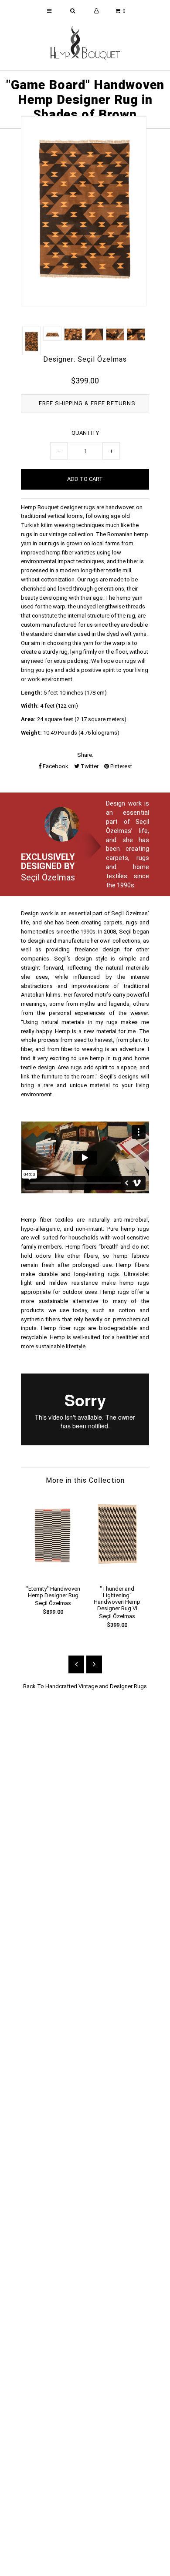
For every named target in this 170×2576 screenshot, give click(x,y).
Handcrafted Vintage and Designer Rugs (96, 1686)
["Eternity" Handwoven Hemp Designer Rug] (53, 1574)
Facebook (55, 766)
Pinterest (121, 766)
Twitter (89, 766)
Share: (85, 755)
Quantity (85, 433)
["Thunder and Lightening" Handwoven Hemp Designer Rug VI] (117, 1574)
